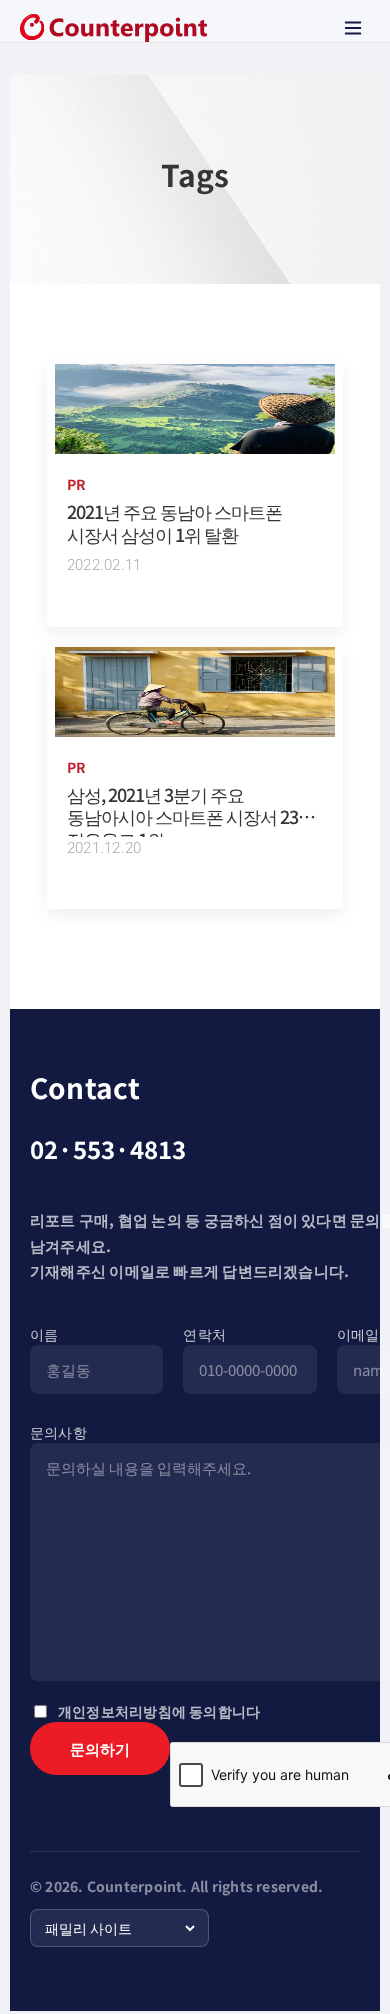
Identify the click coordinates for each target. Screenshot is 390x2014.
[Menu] (353, 28)
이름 (44, 1334)
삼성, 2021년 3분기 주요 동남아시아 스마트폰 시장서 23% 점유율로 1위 (190, 816)
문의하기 (100, 1748)
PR (76, 484)
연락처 (204, 1334)
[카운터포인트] (113, 28)
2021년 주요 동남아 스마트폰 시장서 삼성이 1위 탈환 (174, 522)
